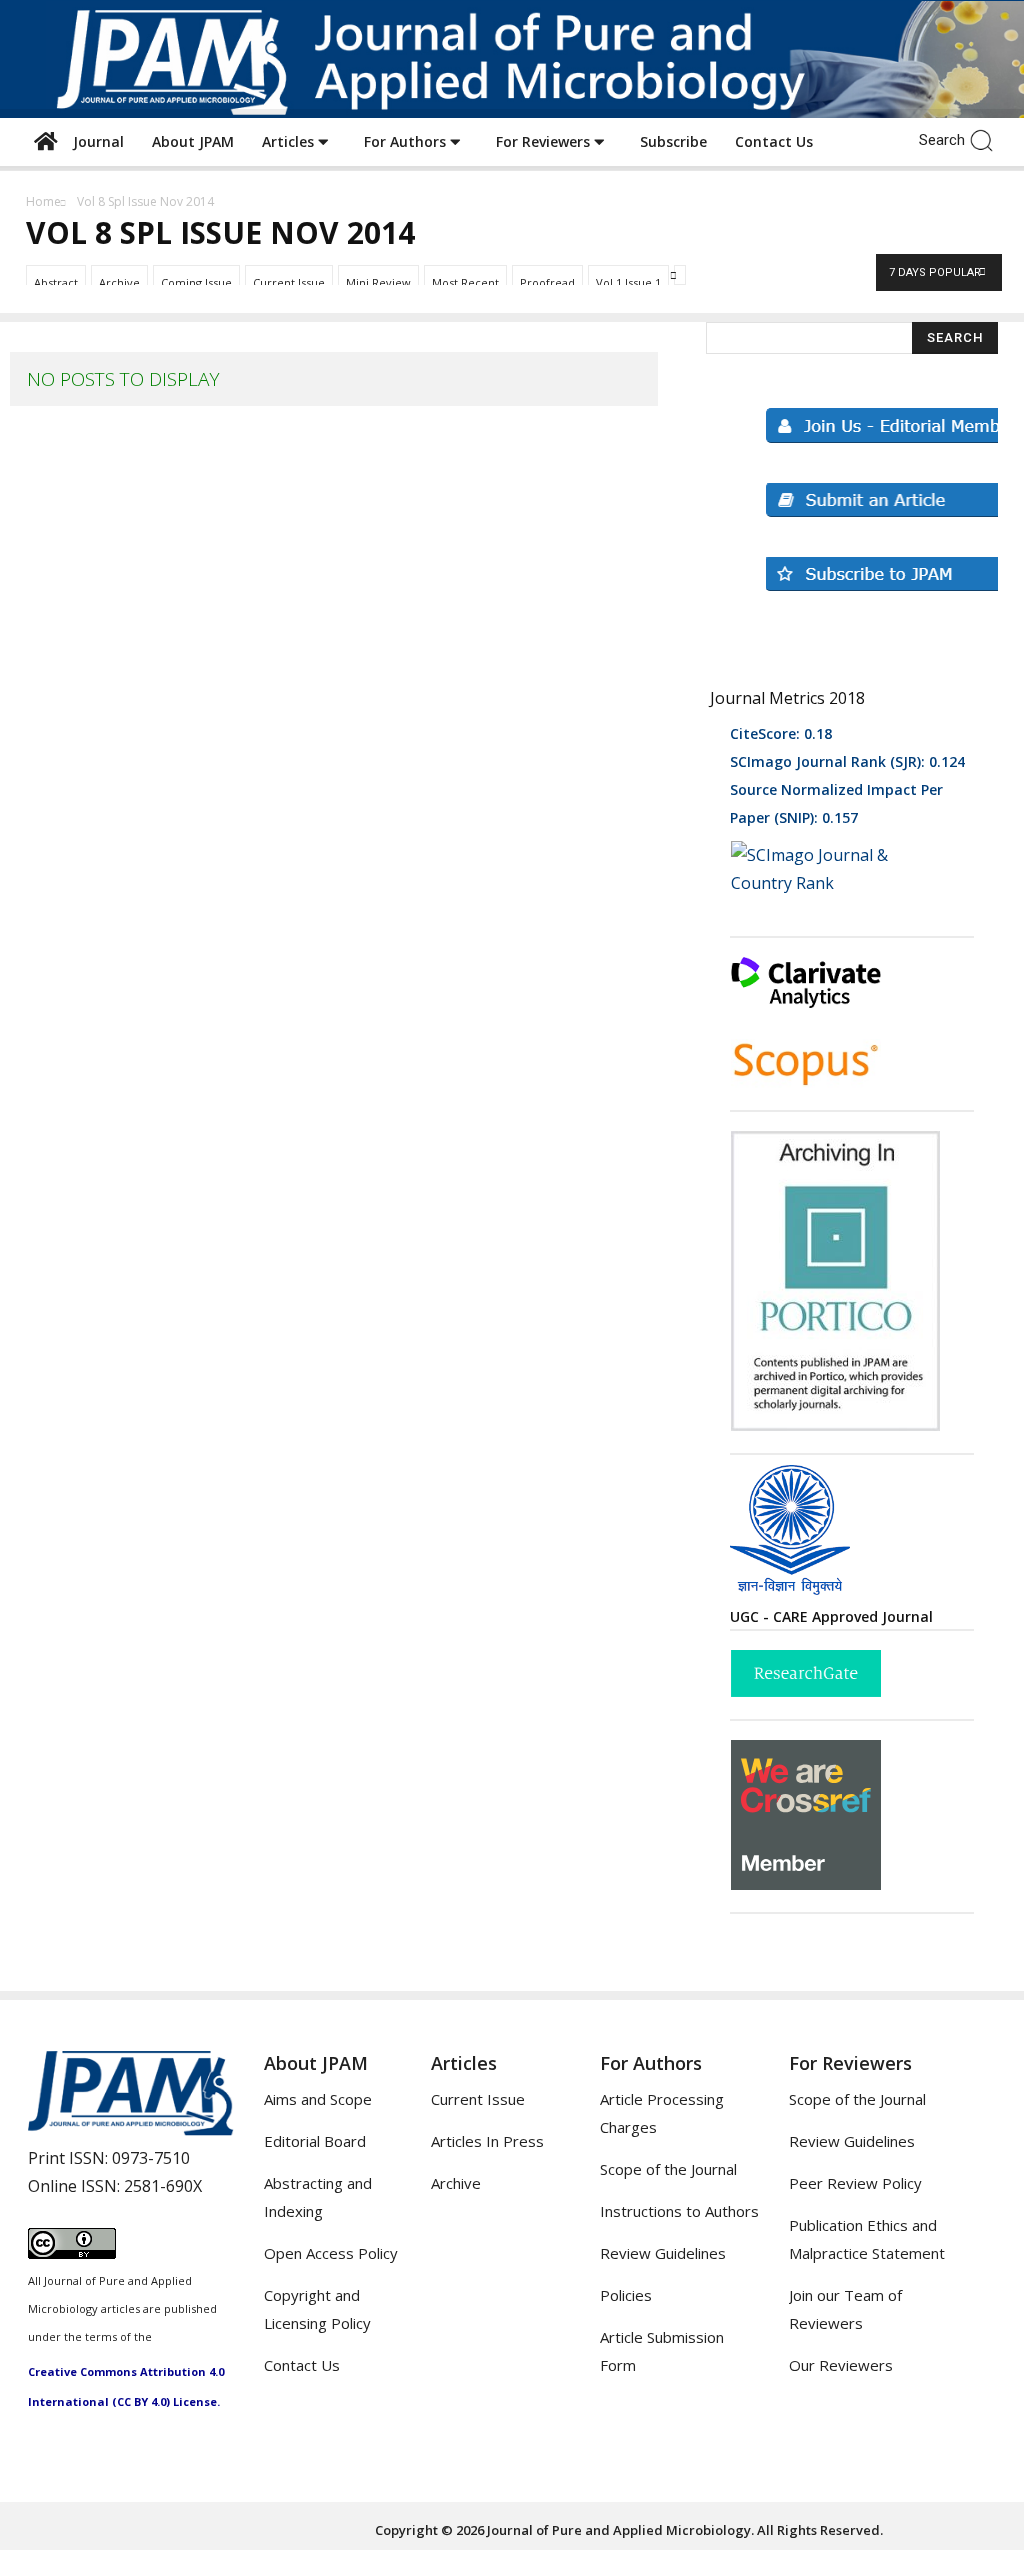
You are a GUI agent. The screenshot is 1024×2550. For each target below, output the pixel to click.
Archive (119, 282)
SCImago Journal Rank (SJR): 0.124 (847, 761)
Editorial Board (315, 2141)
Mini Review (378, 282)
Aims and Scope (318, 2099)
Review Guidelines (663, 2253)
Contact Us (774, 141)
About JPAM (193, 141)
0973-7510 (151, 2158)
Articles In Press (487, 2141)
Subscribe (673, 141)
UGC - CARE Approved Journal (831, 1616)
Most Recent (465, 282)
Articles (290, 141)
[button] (986, 139)
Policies (626, 2295)
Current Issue (289, 282)
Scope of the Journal (668, 2169)
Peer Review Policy (855, 2183)
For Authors (407, 141)
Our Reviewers (841, 2365)
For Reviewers (545, 141)
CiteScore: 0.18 (781, 733)
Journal (94, 141)
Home (43, 201)
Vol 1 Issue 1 (628, 282)
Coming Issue (196, 282)
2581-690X (163, 2186)
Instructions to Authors (679, 2211)
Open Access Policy (331, 2253)
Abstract (56, 282)
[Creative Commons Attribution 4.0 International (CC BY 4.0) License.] (72, 2253)
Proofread (547, 282)
